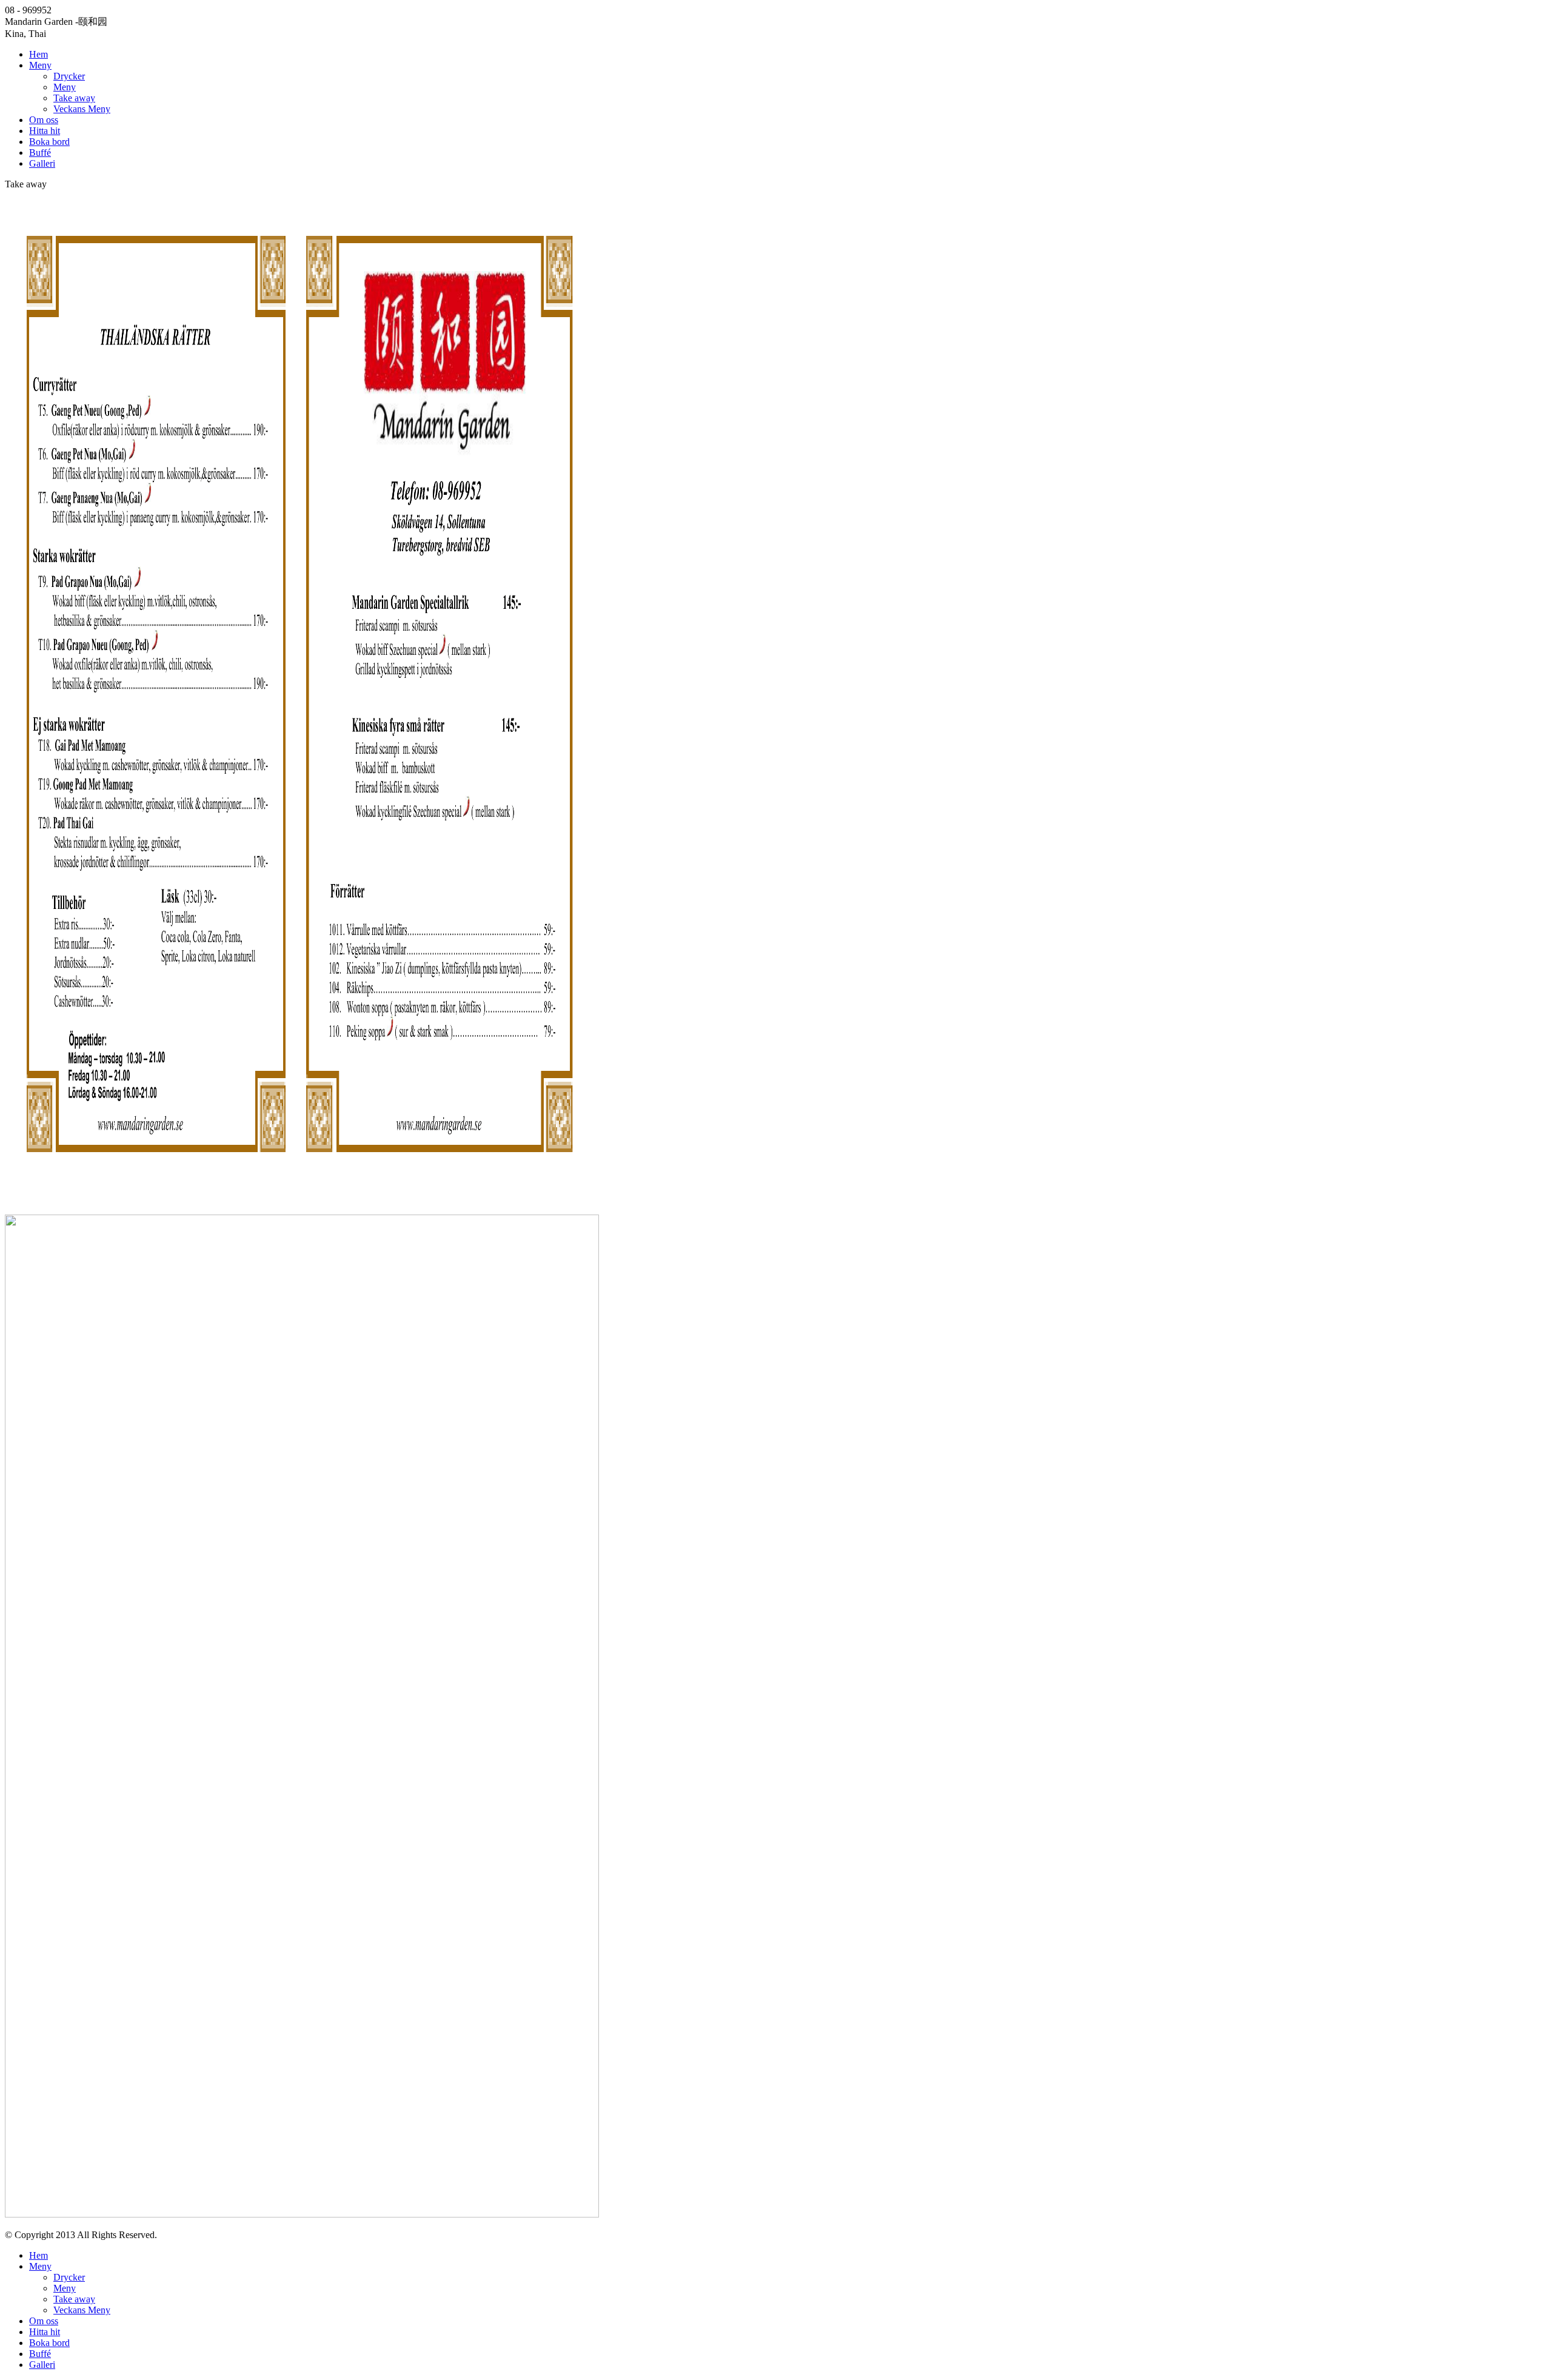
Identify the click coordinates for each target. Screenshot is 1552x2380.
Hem (38, 54)
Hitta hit (45, 131)
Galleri (42, 163)
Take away (74, 98)
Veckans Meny (82, 109)
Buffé (40, 153)
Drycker (69, 76)
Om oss (44, 120)
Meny (40, 65)
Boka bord (49, 142)
